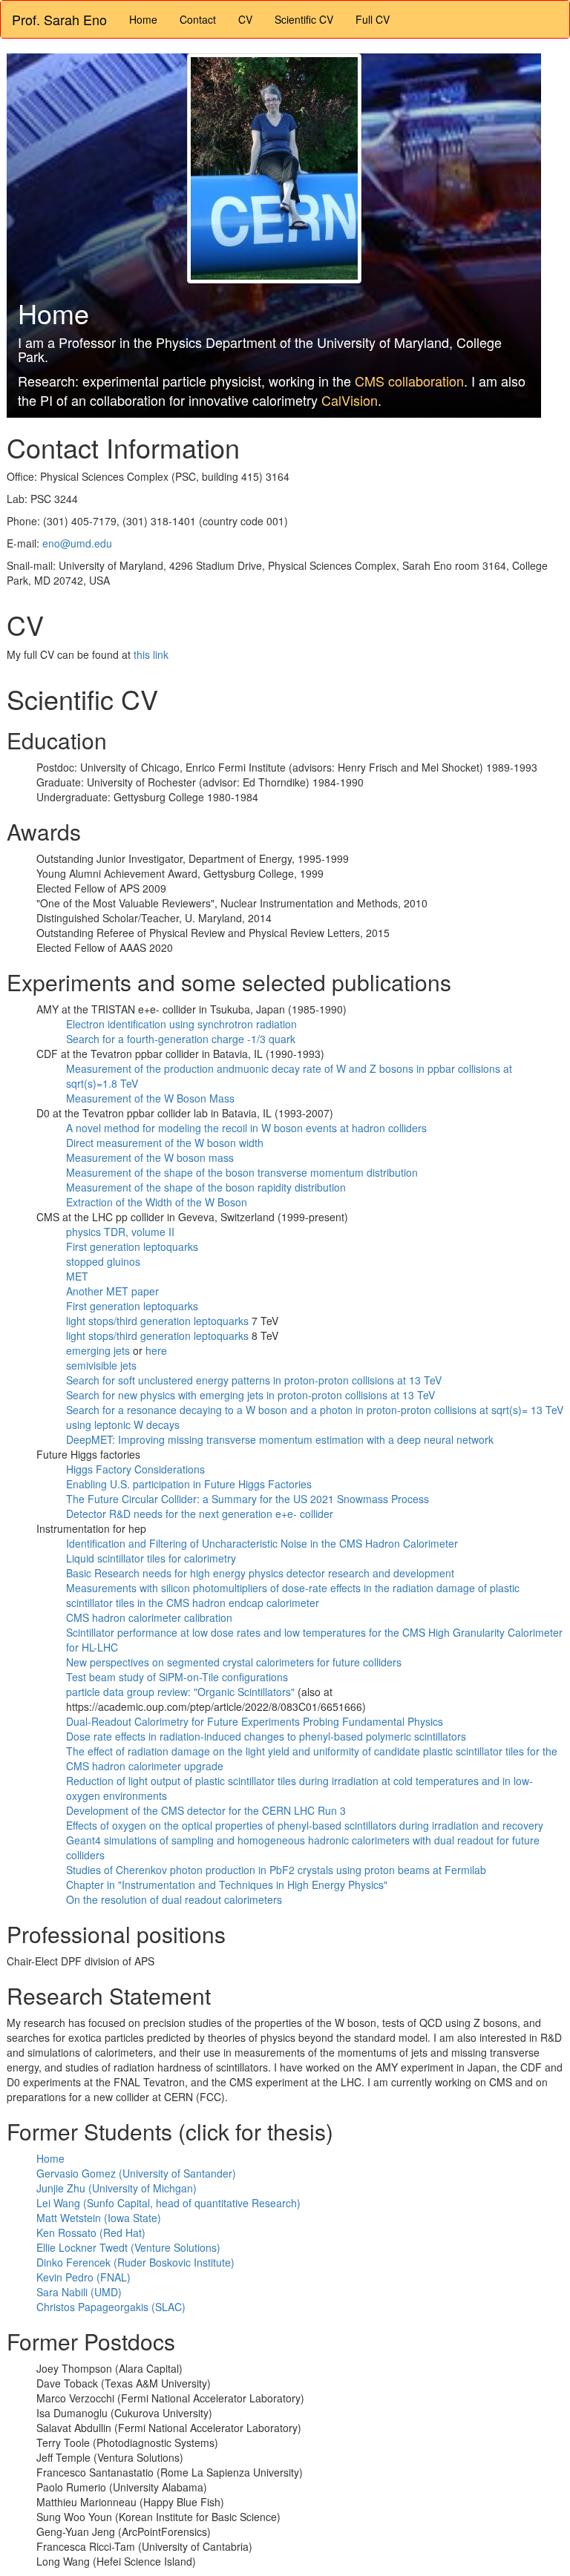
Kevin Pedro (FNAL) (83, 2277)
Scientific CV (304, 19)
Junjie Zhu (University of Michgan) (117, 2188)
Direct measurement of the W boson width (165, 1143)
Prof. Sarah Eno (59, 19)
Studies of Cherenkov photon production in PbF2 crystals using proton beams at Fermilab (276, 1870)
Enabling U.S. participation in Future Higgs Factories (189, 1484)
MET (77, 1276)
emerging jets (98, 1350)
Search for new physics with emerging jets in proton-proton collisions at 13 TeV (250, 1395)
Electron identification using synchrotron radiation (181, 1024)
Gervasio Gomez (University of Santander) (136, 2173)
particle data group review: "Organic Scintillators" (182, 1692)
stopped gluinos (103, 1261)
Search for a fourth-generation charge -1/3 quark (181, 1039)
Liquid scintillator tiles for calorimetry (151, 1558)
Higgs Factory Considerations (135, 1469)
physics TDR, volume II (120, 1232)
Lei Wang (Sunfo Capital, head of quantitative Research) (168, 2203)
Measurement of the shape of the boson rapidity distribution (206, 1187)
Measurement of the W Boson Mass (150, 1098)
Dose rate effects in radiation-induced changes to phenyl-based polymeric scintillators (266, 1736)
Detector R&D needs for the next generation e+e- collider (200, 1514)
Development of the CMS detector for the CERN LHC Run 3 (206, 1810)
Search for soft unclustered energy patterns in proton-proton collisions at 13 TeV (254, 1380)
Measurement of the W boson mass (150, 1157)
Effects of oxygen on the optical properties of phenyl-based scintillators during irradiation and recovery (305, 1825)
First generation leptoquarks (132, 1246)
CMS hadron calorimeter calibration (149, 1617)
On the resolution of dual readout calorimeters (174, 1899)
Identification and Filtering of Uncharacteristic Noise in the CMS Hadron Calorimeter (262, 1543)
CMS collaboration (409, 381)
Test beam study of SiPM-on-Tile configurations (177, 1677)
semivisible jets (101, 1365)
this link (151, 654)
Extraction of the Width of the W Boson (157, 1202)
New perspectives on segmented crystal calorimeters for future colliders (234, 1662)
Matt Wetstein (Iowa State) (99, 2218)
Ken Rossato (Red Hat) (91, 2232)
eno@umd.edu (77, 543)
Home (143, 19)
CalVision (350, 400)
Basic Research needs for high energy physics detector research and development (260, 1573)
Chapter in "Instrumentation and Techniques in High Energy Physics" (227, 1885)
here (156, 1350)
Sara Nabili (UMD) (79, 2292)
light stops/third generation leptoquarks (157, 1321)
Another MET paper (112, 1291)
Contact (198, 19)
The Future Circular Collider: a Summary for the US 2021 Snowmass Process (248, 1499)
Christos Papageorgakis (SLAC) (111, 2307)
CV (245, 19)
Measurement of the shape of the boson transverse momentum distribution (242, 1172)
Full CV (373, 19)
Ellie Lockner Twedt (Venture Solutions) (128, 2247)
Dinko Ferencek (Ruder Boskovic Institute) (135, 2262)
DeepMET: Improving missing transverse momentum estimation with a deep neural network (280, 1439)
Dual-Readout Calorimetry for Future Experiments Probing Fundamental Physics (255, 1721)
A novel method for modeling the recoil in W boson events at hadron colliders (246, 1128)
